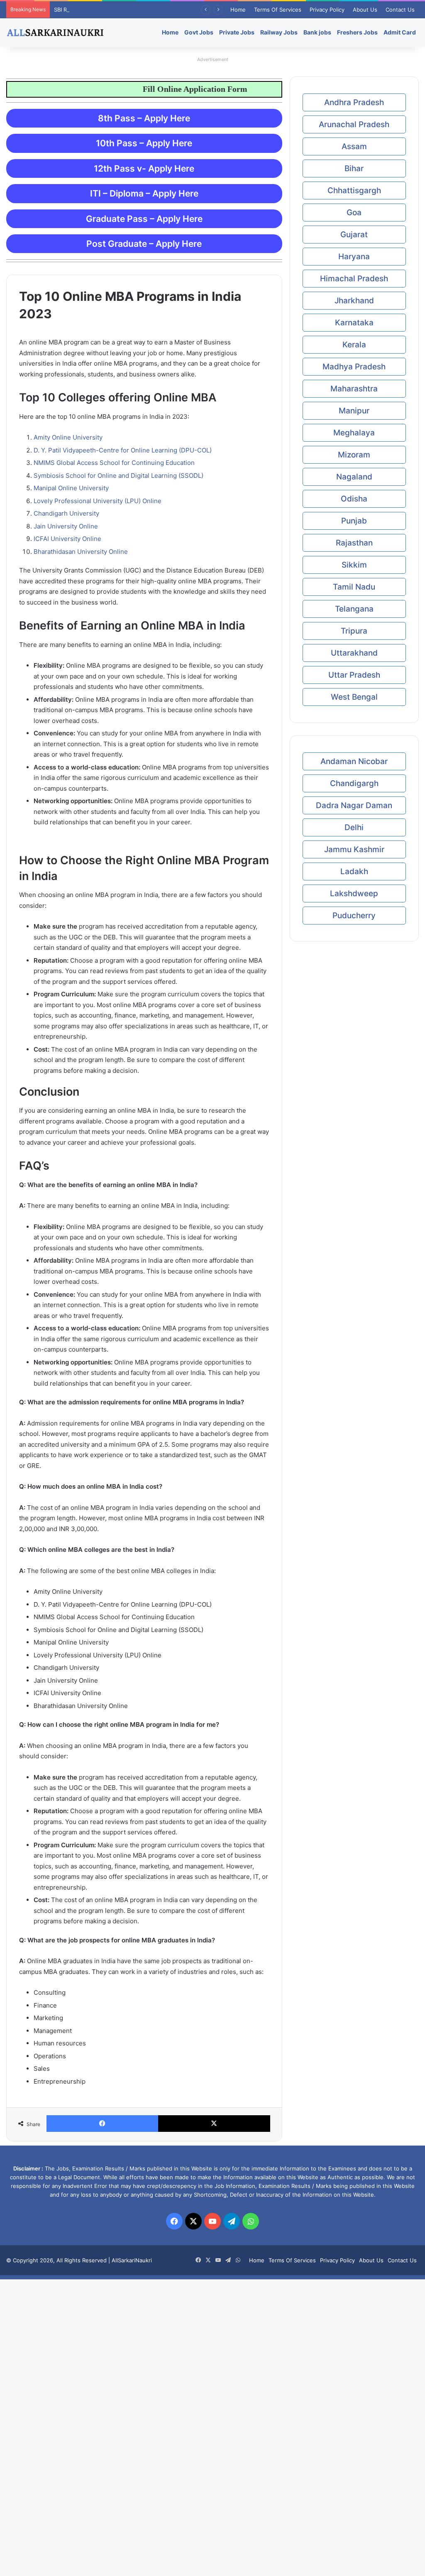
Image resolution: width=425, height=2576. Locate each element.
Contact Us (400, 10)
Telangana (354, 609)
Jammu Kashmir (354, 849)
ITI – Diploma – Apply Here (144, 193)
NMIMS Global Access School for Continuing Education (114, 463)
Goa (354, 213)
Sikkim (354, 565)
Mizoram (354, 455)
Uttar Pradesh (354, 675)
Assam (354, 146)
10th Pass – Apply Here (144, 143)
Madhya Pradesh (354, 367)
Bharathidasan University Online (81, 552)
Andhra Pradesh (354, 102)
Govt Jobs (199, 32)
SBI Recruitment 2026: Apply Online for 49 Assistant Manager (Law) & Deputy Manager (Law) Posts (183, 10)
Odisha (354, 499)
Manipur (354, 411)
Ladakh (354, 871)
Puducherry (354, 916)
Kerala (354, 345)
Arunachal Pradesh (354, 124)
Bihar (354, 168)
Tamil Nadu (354, 587)
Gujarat (354, 235)
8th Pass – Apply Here (144, 118)
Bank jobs (317, 32)
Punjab (354, 521)
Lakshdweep (354, 893)
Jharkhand (354, 301)
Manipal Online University (71, 488)
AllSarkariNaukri (132, 2260)
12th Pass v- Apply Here (144, 168)
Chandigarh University (66, 513)
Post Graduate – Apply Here (144, 244)
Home (238, 10)
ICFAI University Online (67, 539)
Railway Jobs (279, 32)
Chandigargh (354, 783)
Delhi (354, 827)
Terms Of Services (278, 10)
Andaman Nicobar (354, 761)
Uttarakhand (354, 653)
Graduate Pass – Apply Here (144, 219)
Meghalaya (354, 433)
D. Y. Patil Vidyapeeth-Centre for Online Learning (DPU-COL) (123, 450)
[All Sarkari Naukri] (55, 32)
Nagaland (354, 477)
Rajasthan (354, 543)
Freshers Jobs (357, 32)
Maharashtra (354, 389)
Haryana (354, 257)
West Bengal (354, 697)
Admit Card (400, 32)
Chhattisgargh (354, 190)
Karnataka (354, 323)
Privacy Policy (327, 10)
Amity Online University (68, 437)
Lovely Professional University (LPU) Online (98, 501)
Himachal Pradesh (354, 279)
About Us (365, 10)
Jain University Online (66, 526)
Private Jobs (237, 32)
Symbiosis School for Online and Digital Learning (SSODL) (118, 476)
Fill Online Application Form (228, 89)
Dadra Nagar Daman (354, 805)
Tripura (354, 631)
